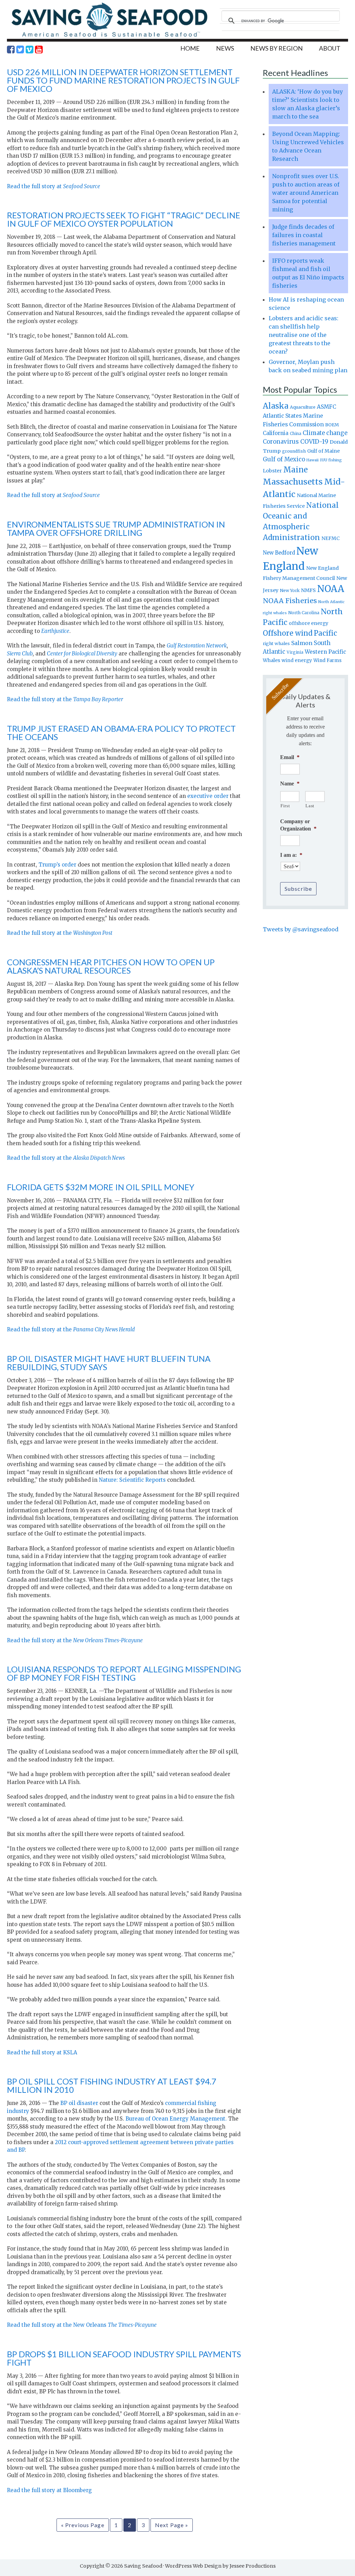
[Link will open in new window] (11, 50)
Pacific (325, 633)
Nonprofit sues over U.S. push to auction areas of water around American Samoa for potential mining (306, 193)
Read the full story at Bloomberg (49, 2490)
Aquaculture (303, 407)
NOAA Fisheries (290, 601)
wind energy (297, 660)
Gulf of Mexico (284, 459)
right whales (276, 643)
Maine (296, 470)
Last (310, 806)
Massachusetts (293, 482)
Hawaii (313, 460)
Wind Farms (327, 660)
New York (290, 590)
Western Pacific (325, 652)
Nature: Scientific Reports (132, 1480)
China (296, 434)
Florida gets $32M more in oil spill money (101, 1187)
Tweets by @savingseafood (301, 929)
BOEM (332, 425)
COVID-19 (314, 442)
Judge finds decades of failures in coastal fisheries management (304, 235)
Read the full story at (54, 186)
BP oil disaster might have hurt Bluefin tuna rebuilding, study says (109, 1363)
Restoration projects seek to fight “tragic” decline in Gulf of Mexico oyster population (124, 219)
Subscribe (298, 889)
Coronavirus (281, 442)
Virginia (295, 652)
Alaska (276, 406)
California (276, 433)
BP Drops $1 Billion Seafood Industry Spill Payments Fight (124, 2358)
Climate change (325, 433)
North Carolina (304, 613)
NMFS (308, 590)
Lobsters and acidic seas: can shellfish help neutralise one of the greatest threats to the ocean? (304, 335)
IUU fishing (331, 460)
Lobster (272, 471)
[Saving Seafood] (109, 37)
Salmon (302, 643)
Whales (271, 660)
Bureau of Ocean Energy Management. (176, 2119)
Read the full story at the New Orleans (82, 2325)
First (285, 806)
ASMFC (327, 407)
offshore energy (309, 623)
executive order (208, 796)
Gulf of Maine (323, 451)
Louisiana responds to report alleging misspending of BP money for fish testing (124, 1673)
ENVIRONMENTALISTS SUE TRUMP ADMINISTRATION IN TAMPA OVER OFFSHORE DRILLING (116, 528)
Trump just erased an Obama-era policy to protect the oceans (121, 733)
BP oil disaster (80, 2103)
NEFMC (331, 538)
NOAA (331, 589)
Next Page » (172, 2525)
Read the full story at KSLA (42, 2052)
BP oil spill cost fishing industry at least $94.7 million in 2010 (112, 2085)
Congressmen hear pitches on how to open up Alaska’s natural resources (111, 966)
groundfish (294, 451)
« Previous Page (83, 2525)
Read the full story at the (65, 699)
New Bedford (279, 553)
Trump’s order (57, 865)
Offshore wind (288, 633)
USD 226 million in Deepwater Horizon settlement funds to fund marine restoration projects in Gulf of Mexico (123, 80)
